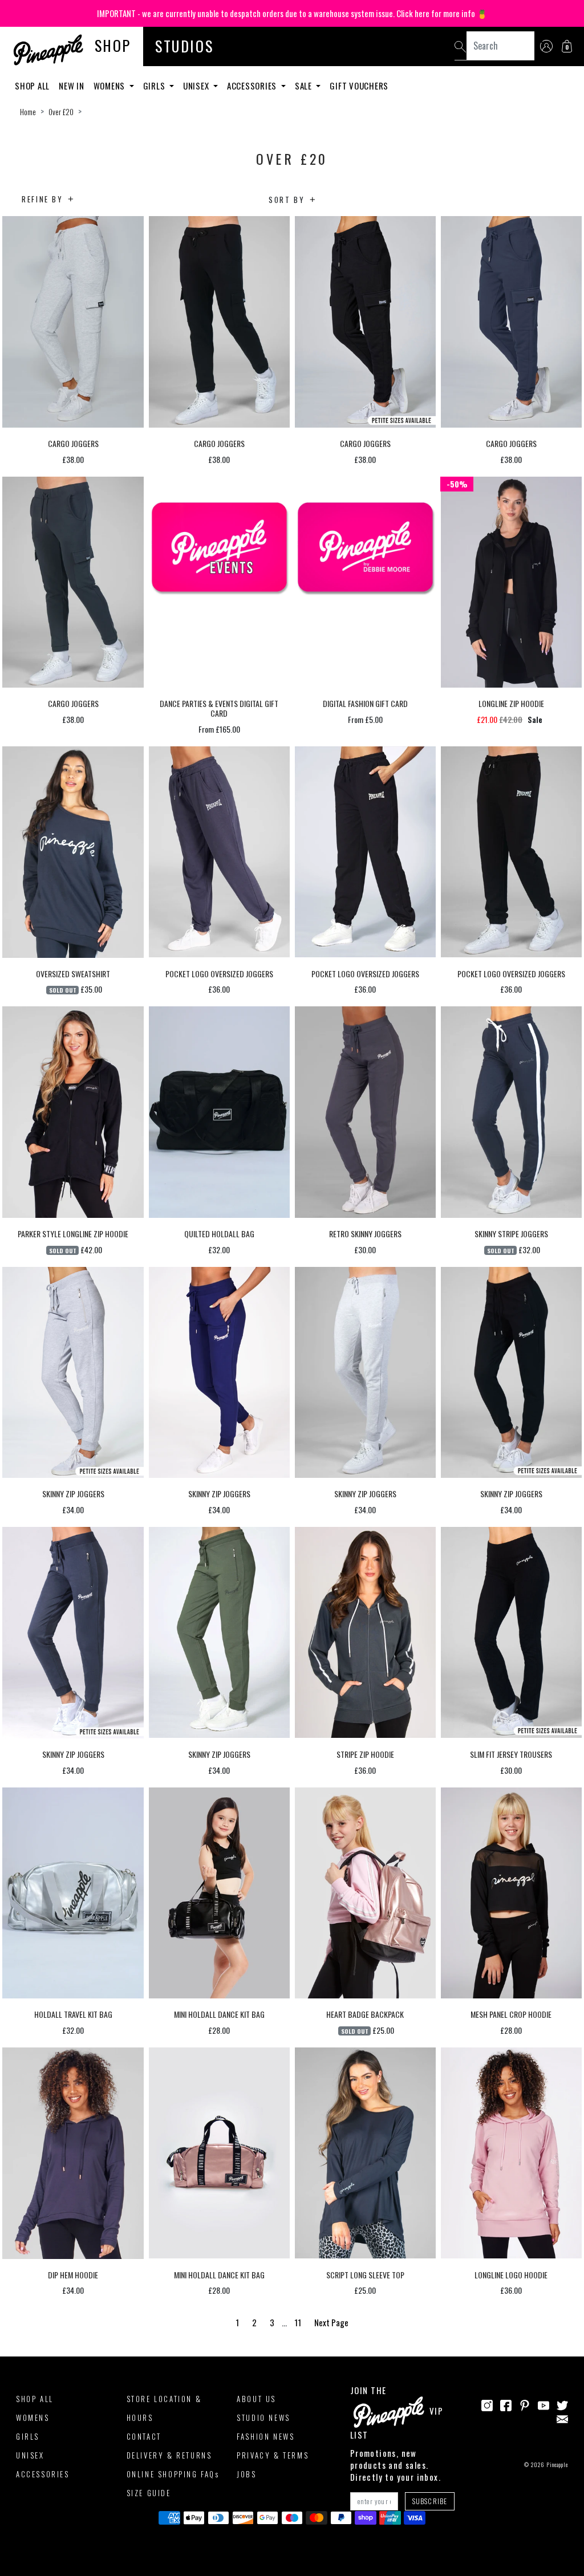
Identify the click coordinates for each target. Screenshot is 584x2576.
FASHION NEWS (265, 2436)
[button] (567, 46)
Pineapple (557, 2465)
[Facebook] (506, 2404)
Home (28, 112)
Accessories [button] (253, 86)
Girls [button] (155, 86)
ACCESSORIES (43, 2474)
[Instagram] (487, 2404)
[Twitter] (562, 2404)
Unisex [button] (197, 86)
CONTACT (144, 2436)
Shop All (32, 86)
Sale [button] (305, 86)
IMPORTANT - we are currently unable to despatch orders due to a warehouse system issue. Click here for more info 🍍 (292, 13)
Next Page (331, 2322)
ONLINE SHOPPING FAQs (173, 2474)
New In (72, 86)
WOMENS (33, 2417)
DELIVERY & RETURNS (169, 2455)
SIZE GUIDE (149, 2493)
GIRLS (28, 2436)
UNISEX (30, 2455)
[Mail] (562, 2417)
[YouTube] (544, 2404)
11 (298, 2322)
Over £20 (61, 112)
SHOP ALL (35, 2399)
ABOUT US (256, 2399)
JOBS (246, 2474)
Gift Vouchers (359, 86)
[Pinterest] (525, 2404)
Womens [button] (110, 86)
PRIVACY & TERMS (273, 2455)
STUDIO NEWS (263, 2417)
